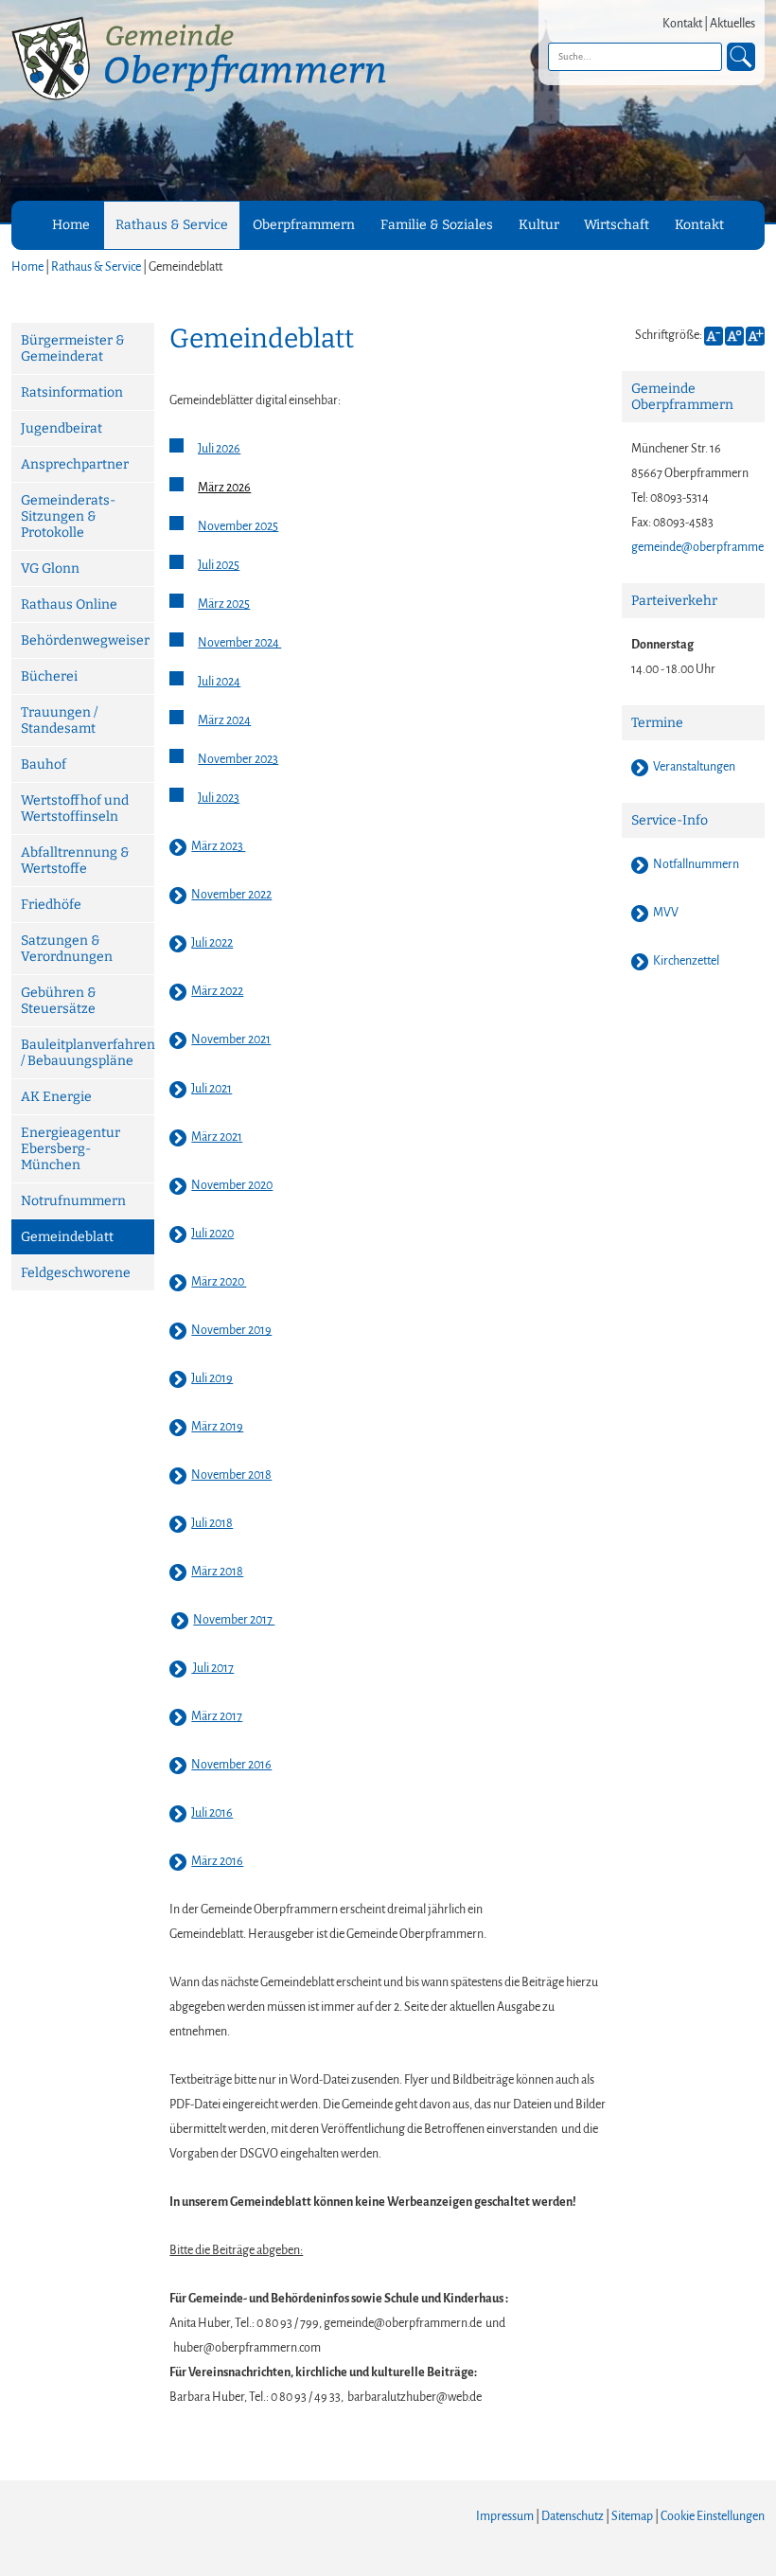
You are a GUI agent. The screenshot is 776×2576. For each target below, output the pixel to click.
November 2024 (239, 643)
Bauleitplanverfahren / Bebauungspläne (88, 1053)
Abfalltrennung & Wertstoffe (75, 861)
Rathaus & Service (172, 225)
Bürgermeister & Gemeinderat (73, 348)
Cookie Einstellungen (713, 2516)
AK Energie (56, 1097)
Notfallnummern (696, 864)
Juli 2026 (219, 449)
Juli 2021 (212, 1089)
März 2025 (224, 604)
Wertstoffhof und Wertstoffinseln (75, 808)
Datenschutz (573, 2516)
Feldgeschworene (76, 1273)
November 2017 (234, 1620)
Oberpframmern (304, 225)
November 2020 (232, 1185)
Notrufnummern (73, 1201)
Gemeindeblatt (67, 1237)
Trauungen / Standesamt (59, 720)
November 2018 (231, 1475)
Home (71, 225)
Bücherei (49, 676)
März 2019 (217, 1427)
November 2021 (231, 1039)
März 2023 (218, 846)
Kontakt (682, 24)
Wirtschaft (617, 225)
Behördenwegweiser (85, 640)
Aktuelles (732, 24)
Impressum (505, 2516)
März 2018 (217, 1572)
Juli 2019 (212, 1378)
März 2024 (224, 720)
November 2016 (231, 1765)
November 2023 (238, 759)
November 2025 (238, 526)
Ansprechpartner (75, 464)
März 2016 (217, 1861)
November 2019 (231, 1330)
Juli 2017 (212, 1668)
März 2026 (224, 488)
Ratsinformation (72, 392)
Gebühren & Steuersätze (59, 1001)
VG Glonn (50, 568)
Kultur (539, 225)
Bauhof (44, 764)
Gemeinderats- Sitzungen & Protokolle (68, 516)
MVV (666, 913)
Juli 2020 (212, 1234)
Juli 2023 (219, 798)
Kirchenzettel (686, 961)
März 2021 (217, 1137)
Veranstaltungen (694, 767)
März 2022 (217, 991)
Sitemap (632, 2516)
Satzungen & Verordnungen (67, 949)
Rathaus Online (69, 604)
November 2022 (231, 895)
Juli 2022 (212, 943)
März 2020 (219, 1282)
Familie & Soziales (437, 225)
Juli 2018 (212, 1523)
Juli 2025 (219, 565)
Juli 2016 (212, 1813)
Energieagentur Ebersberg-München (71, 1149)
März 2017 (217, 1716)
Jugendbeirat (62, 428)
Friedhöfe (51, 905)
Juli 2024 (219, 682)
